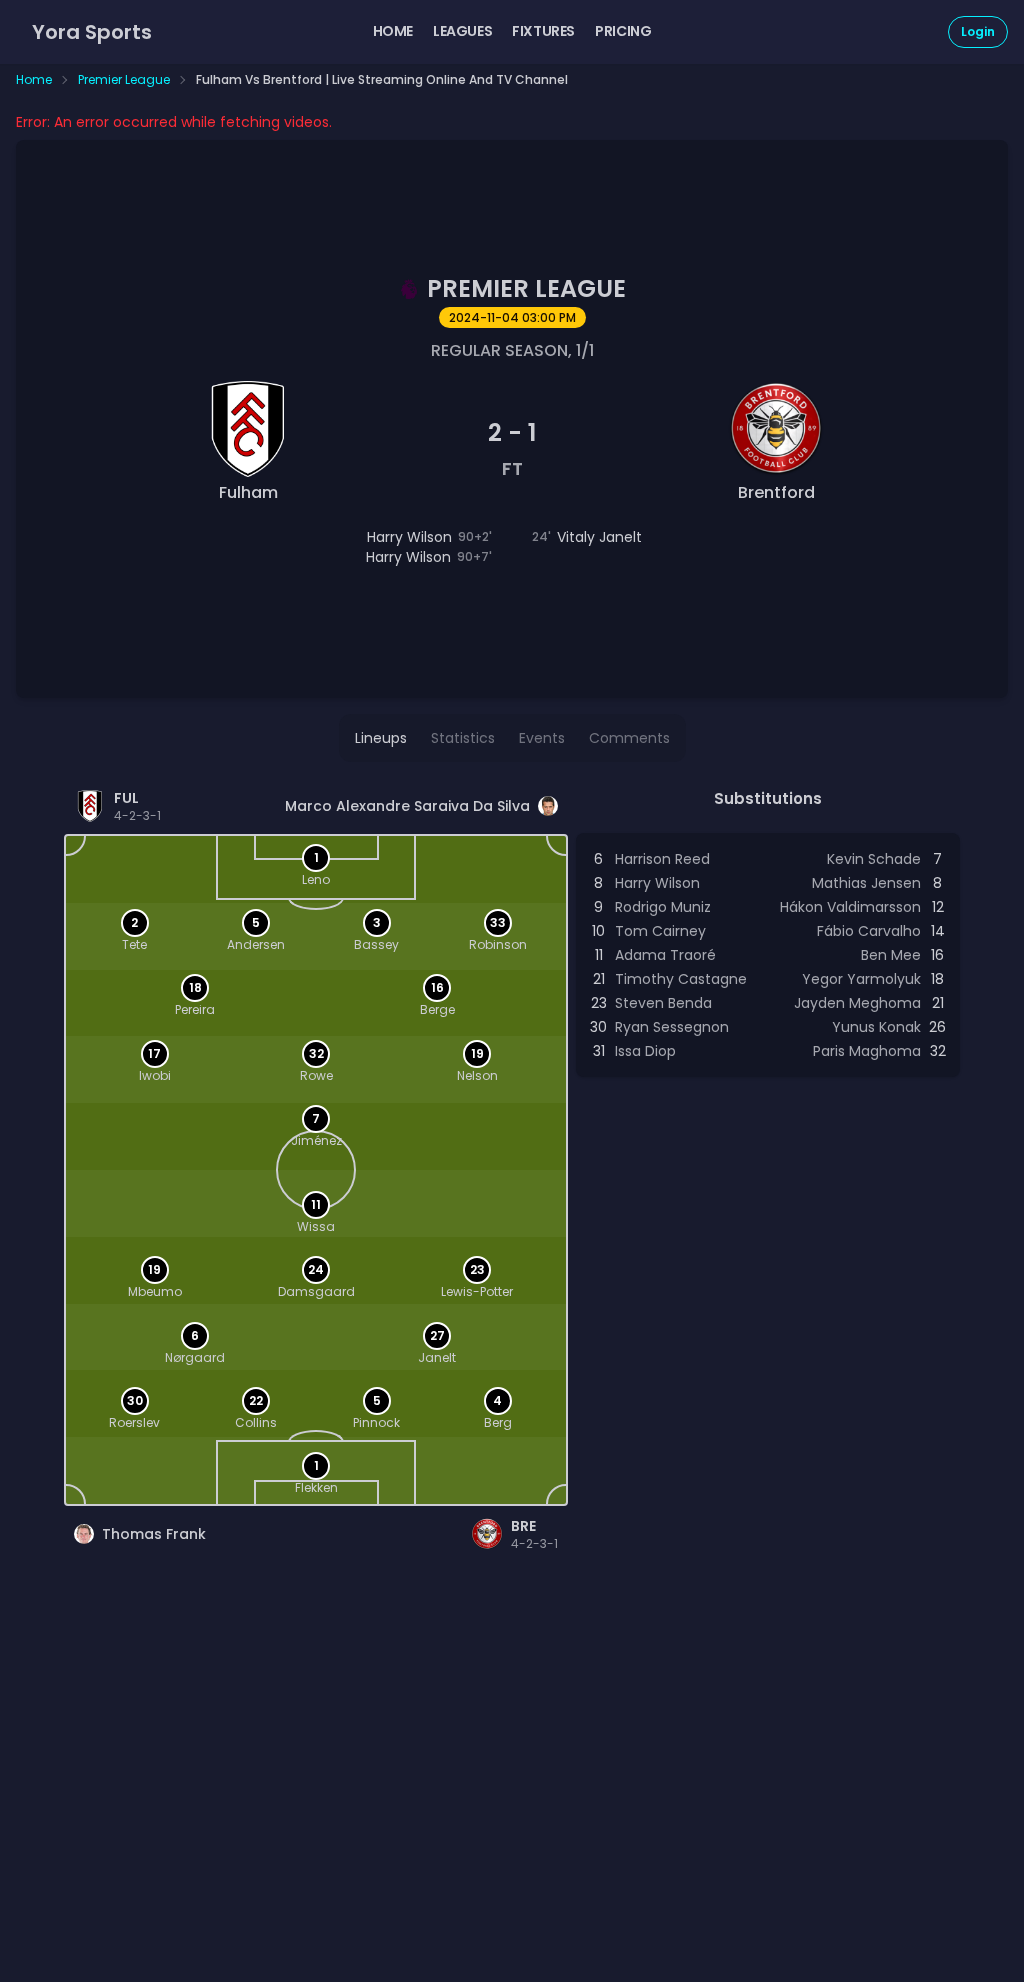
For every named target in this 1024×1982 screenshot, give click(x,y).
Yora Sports (92, 32)
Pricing (623, 31)
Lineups (381, 738)
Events (542, 738)
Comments (629, 738)
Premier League (124, 80)
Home (393, 31)
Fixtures (543, 31)
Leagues (462, 31)
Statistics (463, 738)
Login (978, 31)
